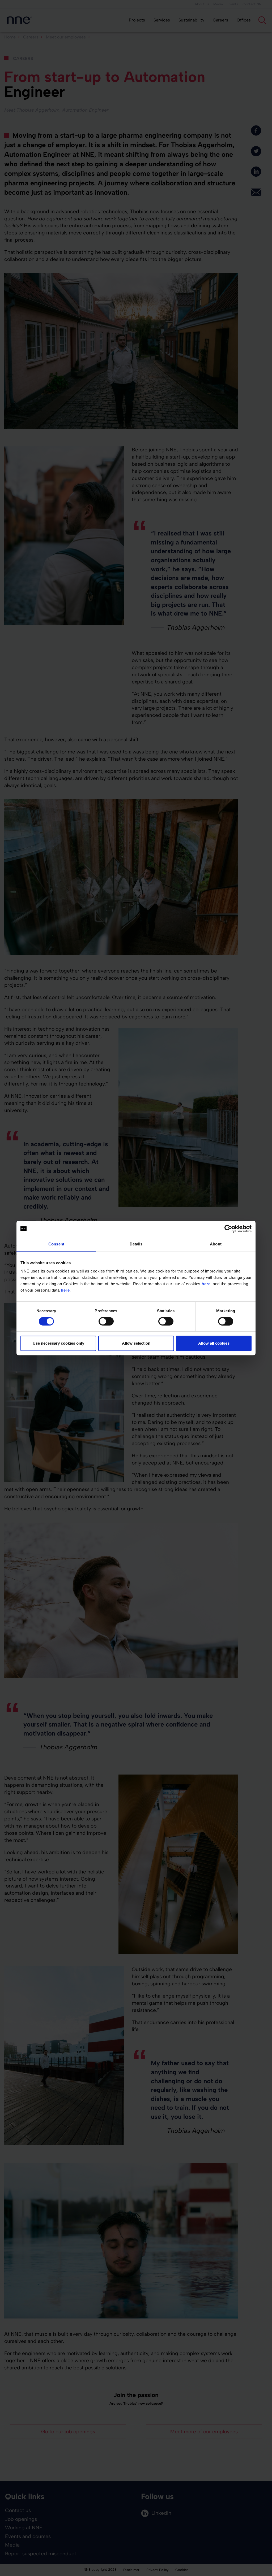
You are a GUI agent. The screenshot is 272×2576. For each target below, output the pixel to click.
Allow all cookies (214, 1343)
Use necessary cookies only (58, 1343)
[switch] (106, 1321)
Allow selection (136, 1343)
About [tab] (216, 1244)
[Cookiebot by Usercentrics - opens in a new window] (228, 1229)
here (206, 1284)
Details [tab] (136, 1244)
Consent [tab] (56, 1244)
